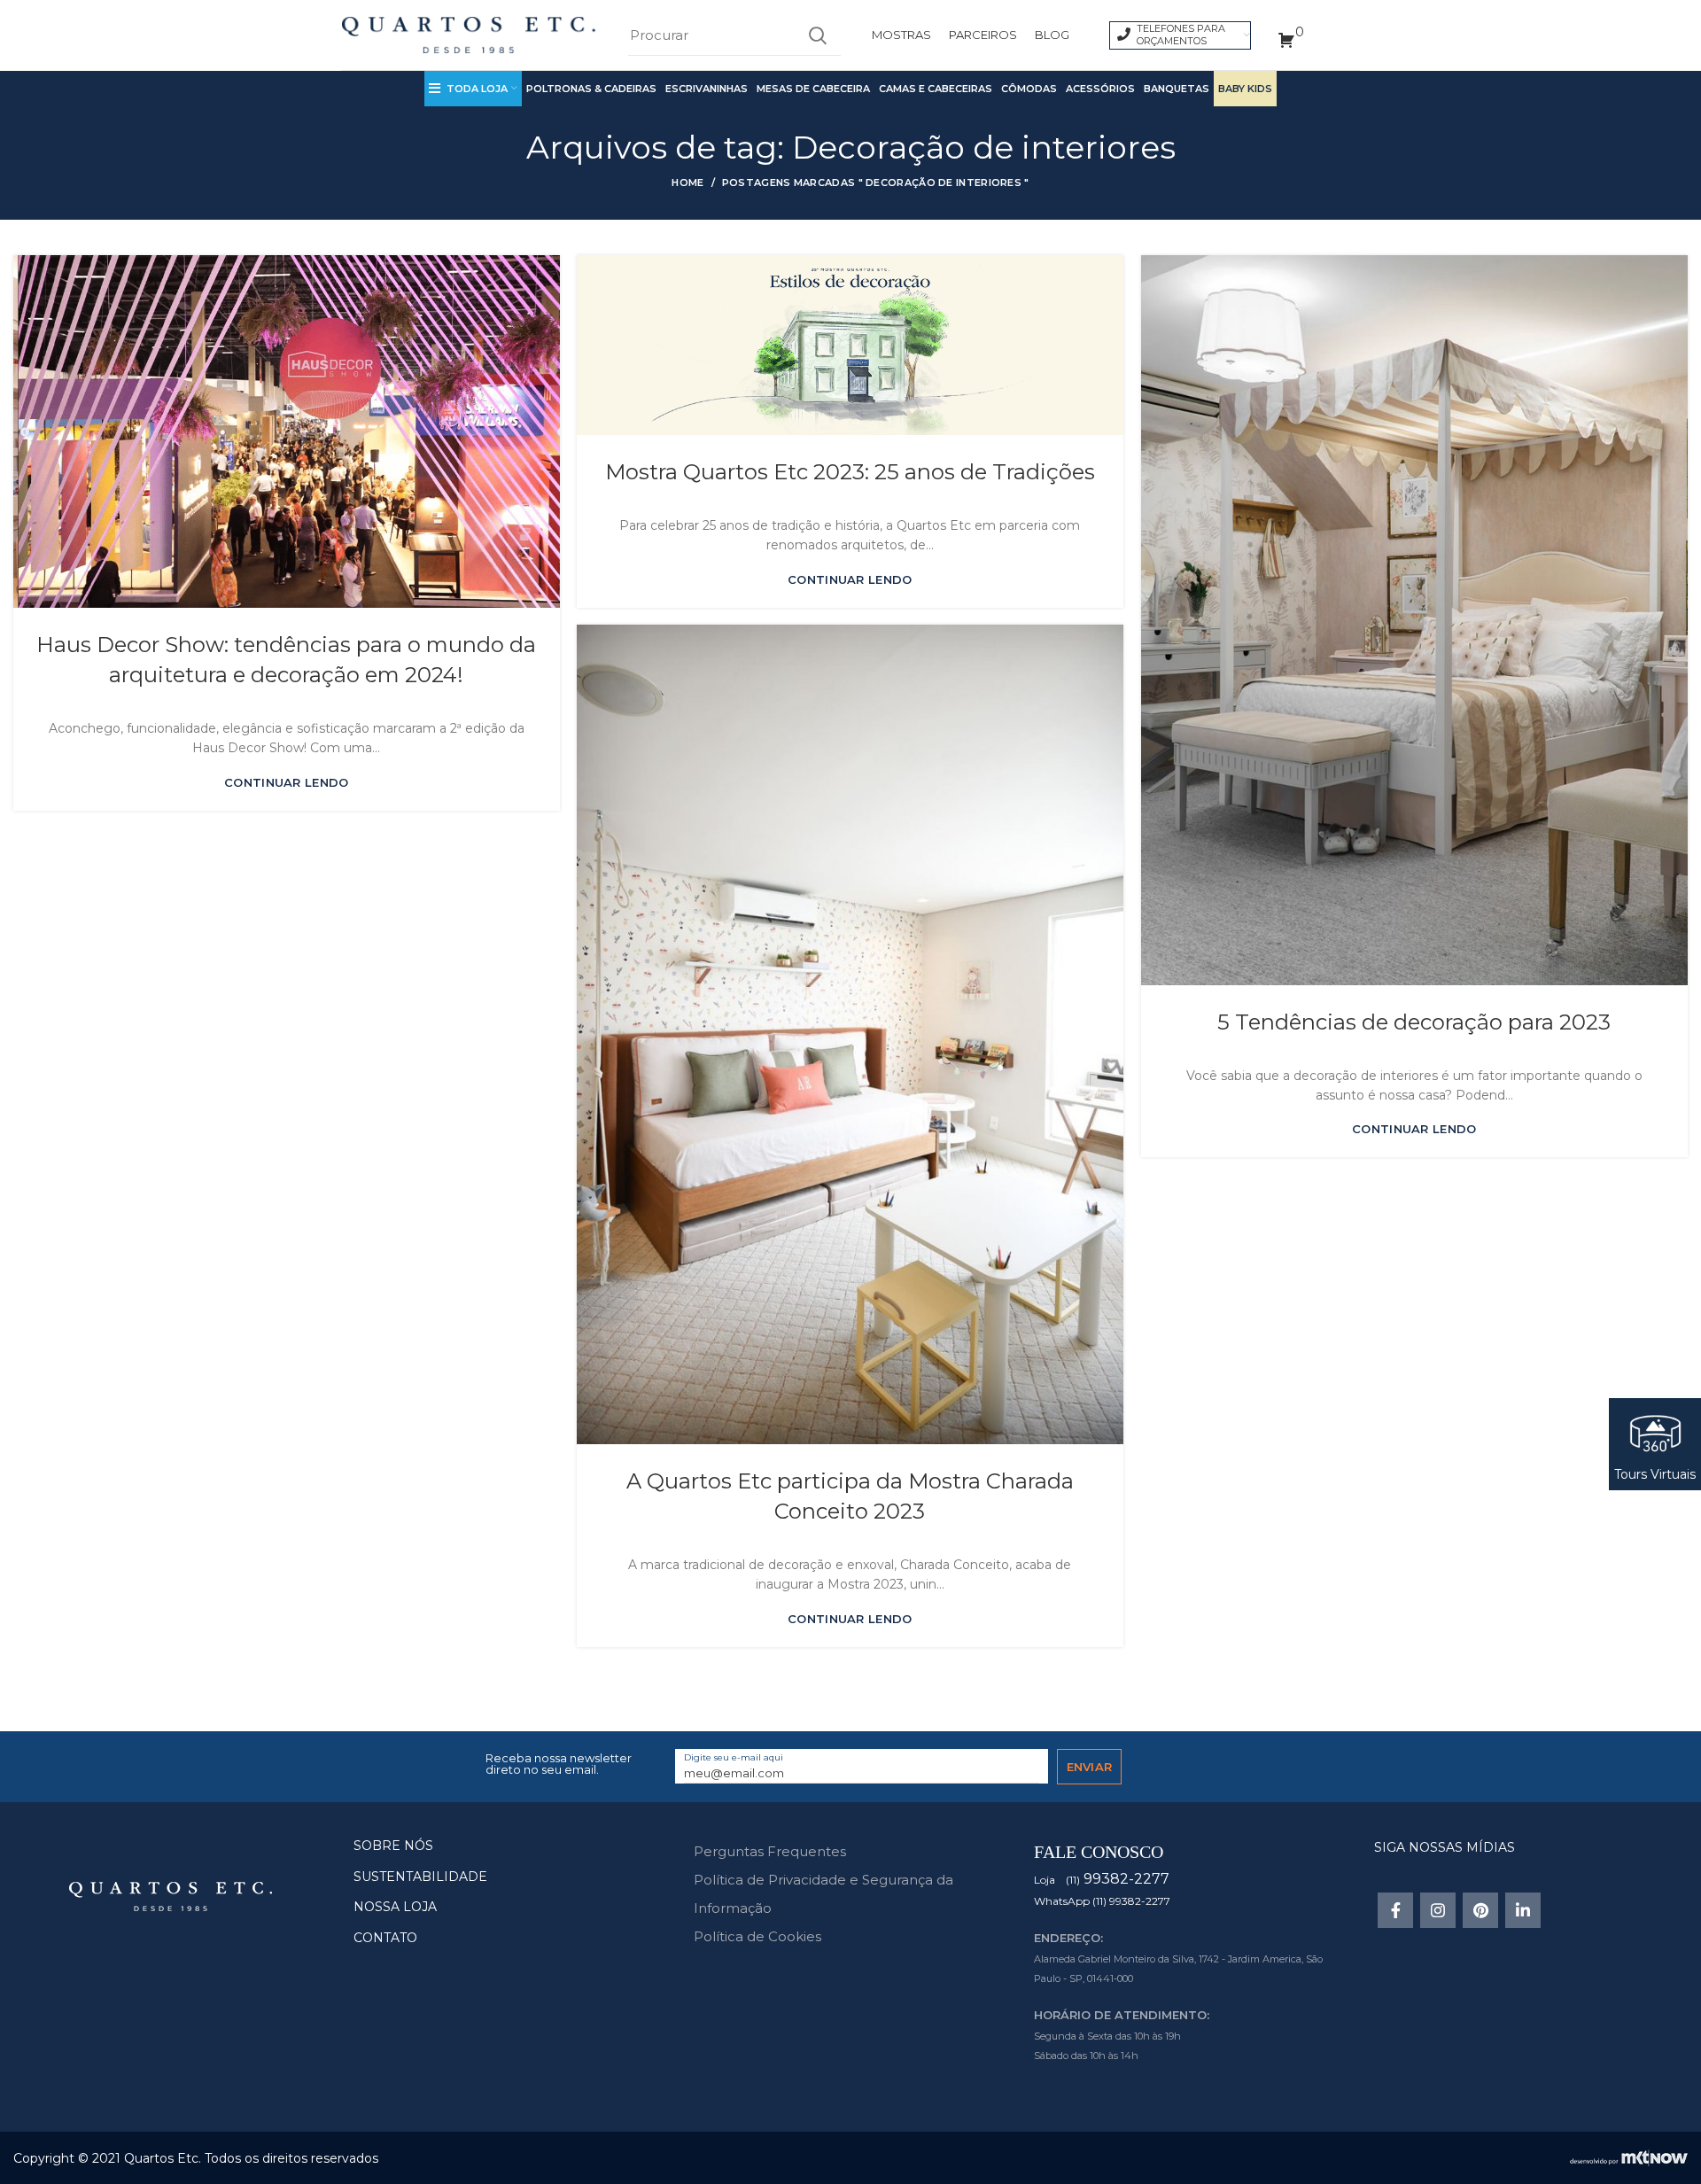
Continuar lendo (287, 783)
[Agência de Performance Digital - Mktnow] (1629, 2157)
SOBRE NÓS (393, 1846)
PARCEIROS (983, 35)
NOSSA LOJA (395, 1907)
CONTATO (385, 1938)
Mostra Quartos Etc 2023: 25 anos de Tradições (850, 472)
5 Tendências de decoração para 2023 (1414, 1022)
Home (687, 183)
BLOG (1052, 35)
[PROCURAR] (817, 35)
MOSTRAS (901, 35)
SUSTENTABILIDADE (420, 1877)
